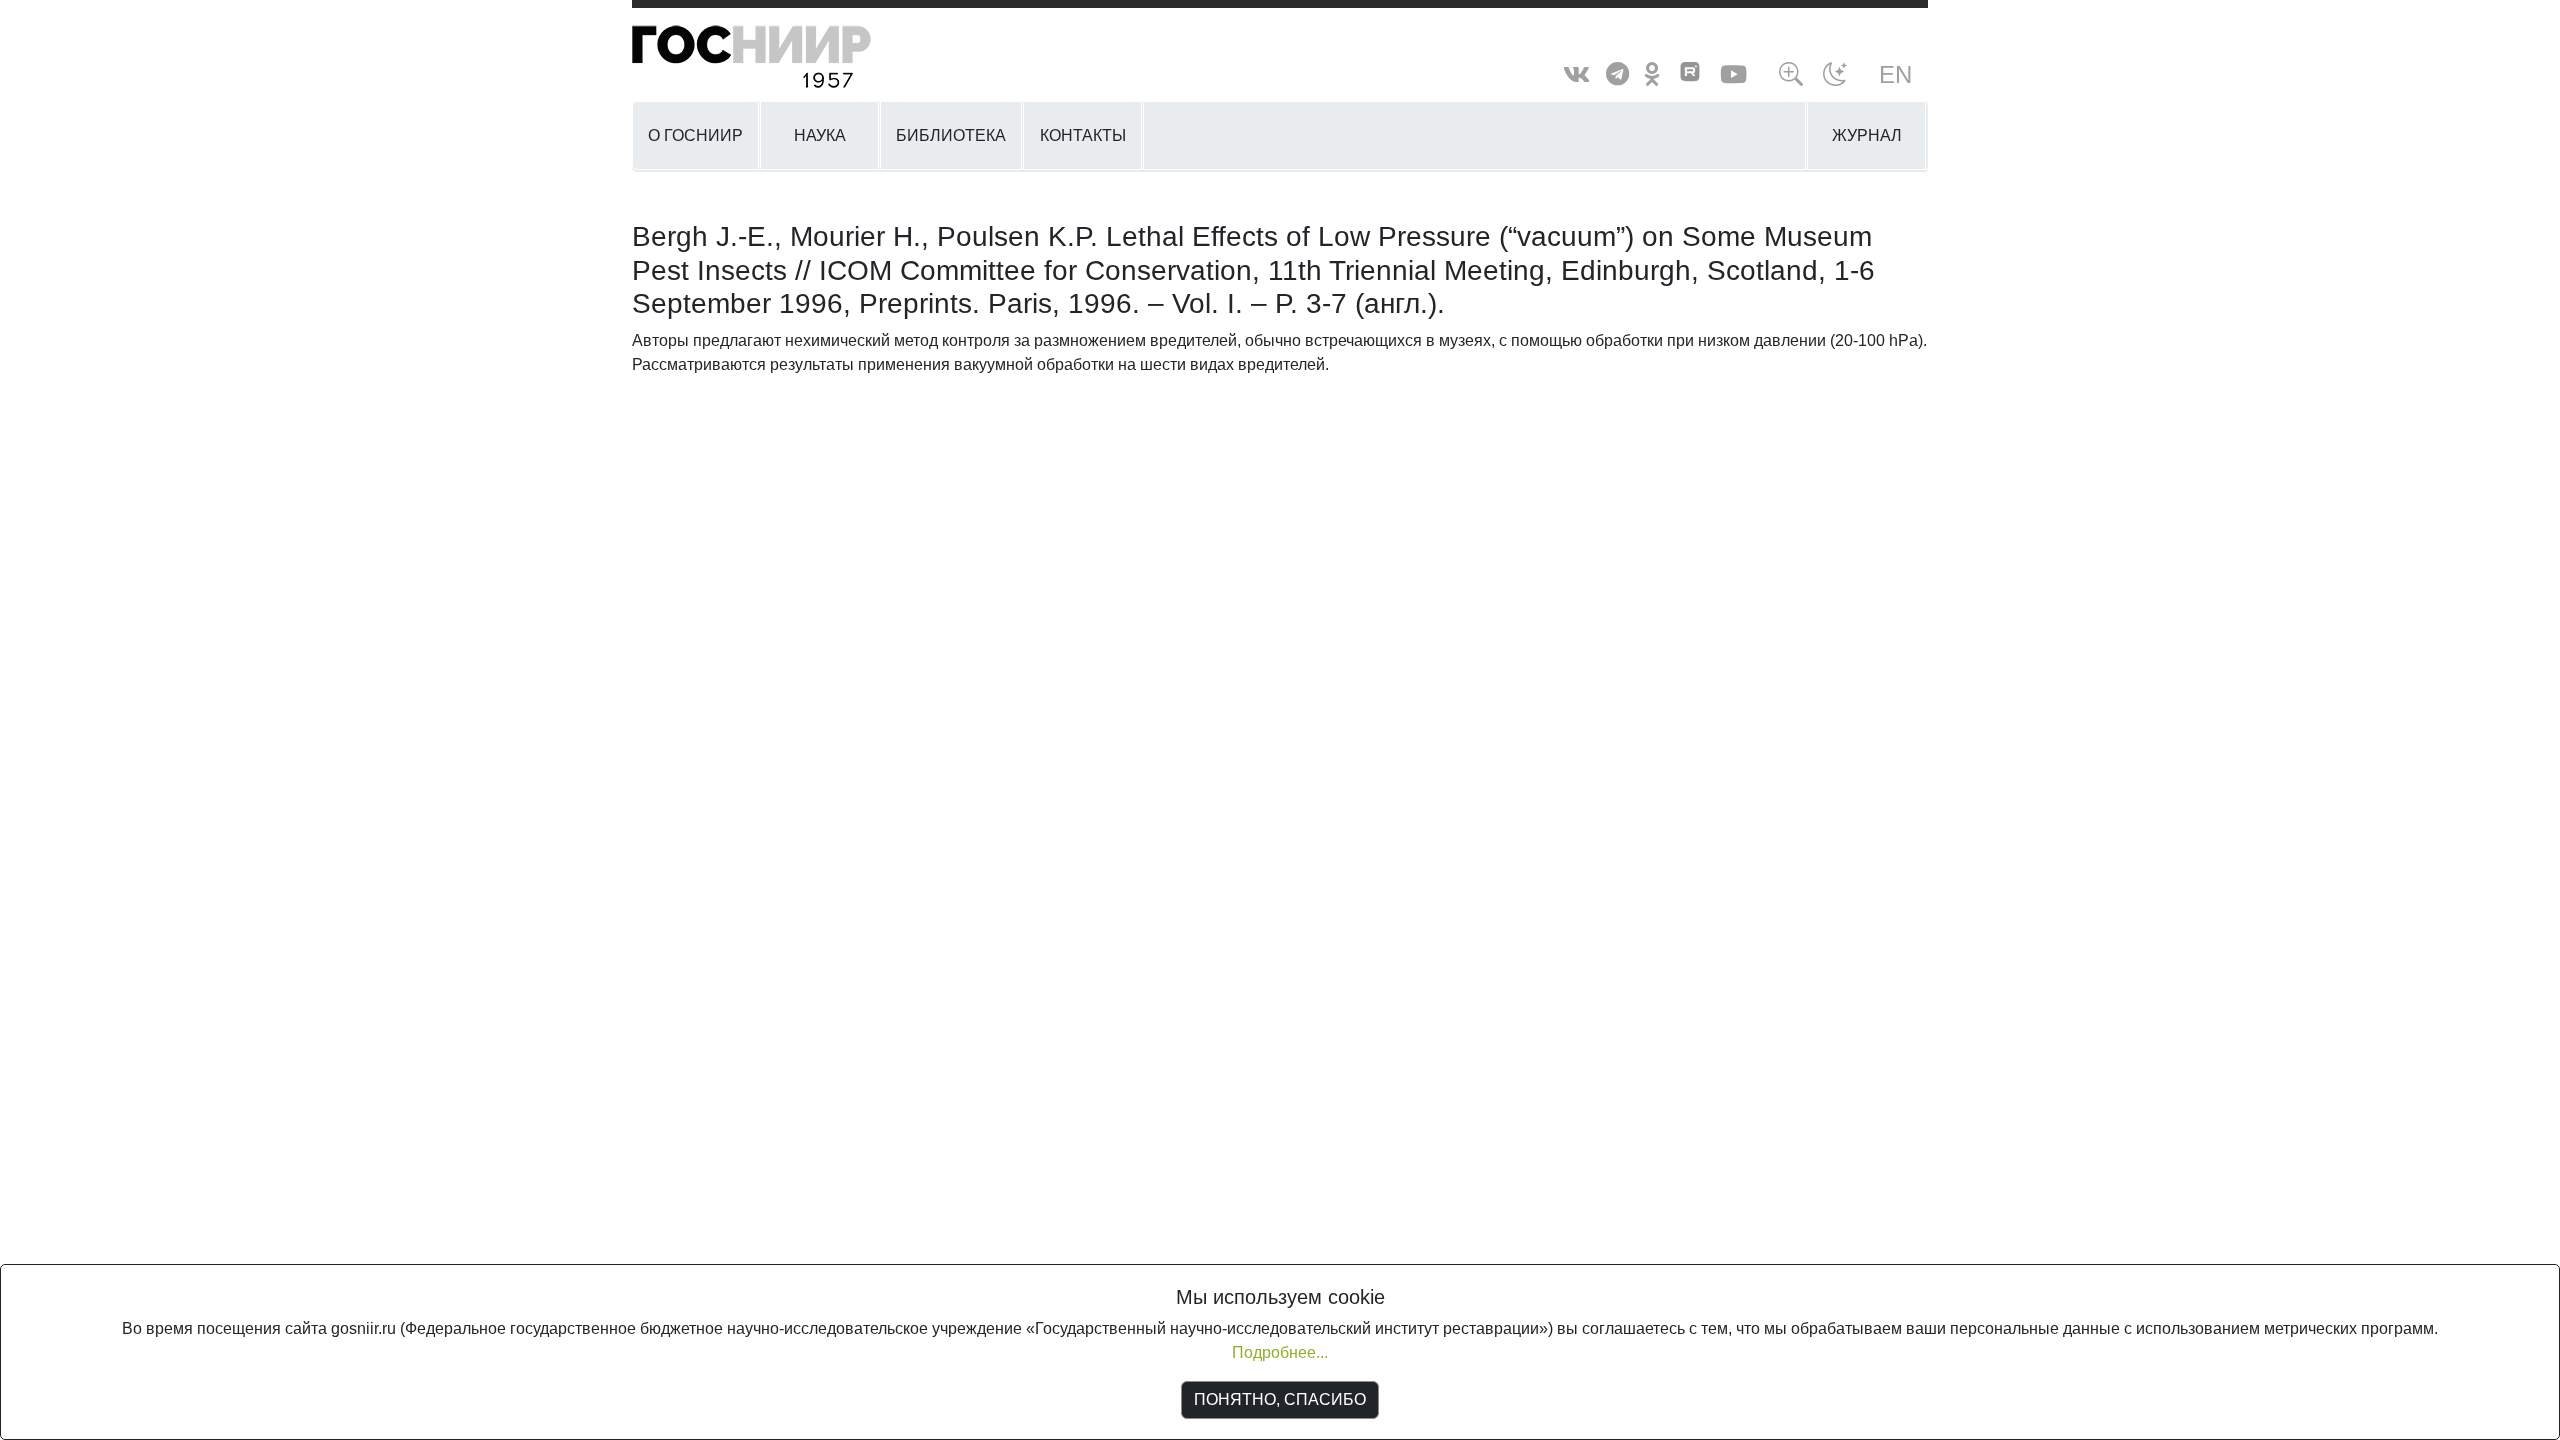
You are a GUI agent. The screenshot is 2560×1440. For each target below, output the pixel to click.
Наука (820, 135)
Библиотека (951, 135)
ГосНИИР (777, 57)
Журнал (1867, 135)
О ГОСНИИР (695, 135)
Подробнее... (1280, 1352)
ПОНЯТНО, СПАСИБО (1280, 1399)
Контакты (1083, 135)
